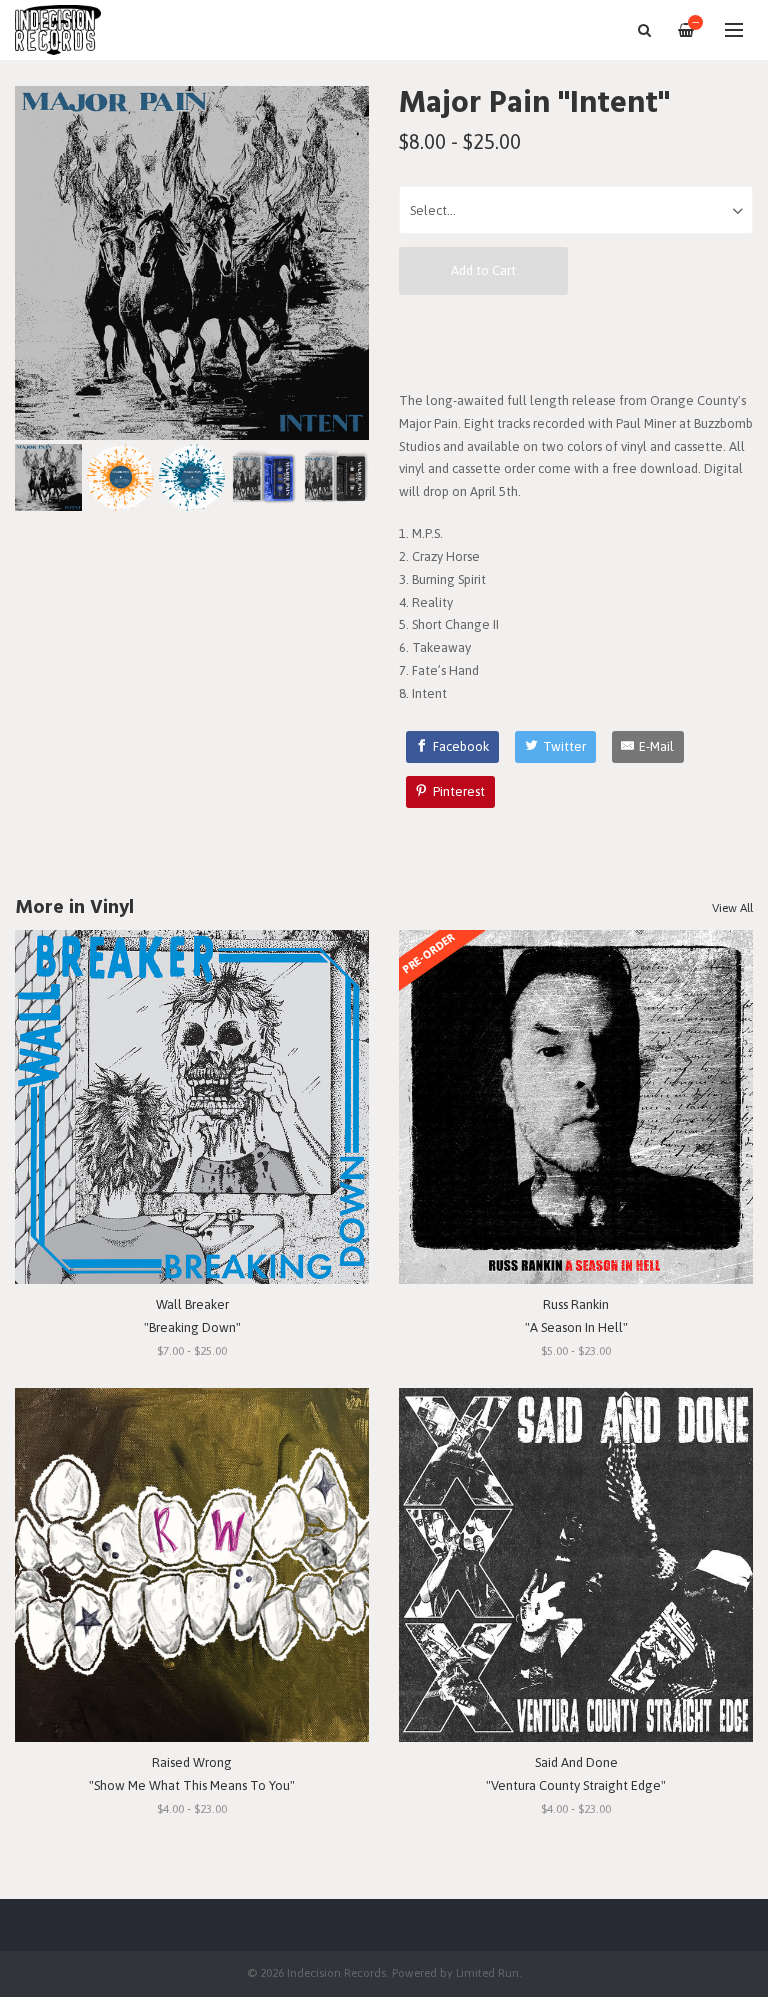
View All (732, 908)
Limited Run (487, 1972)
